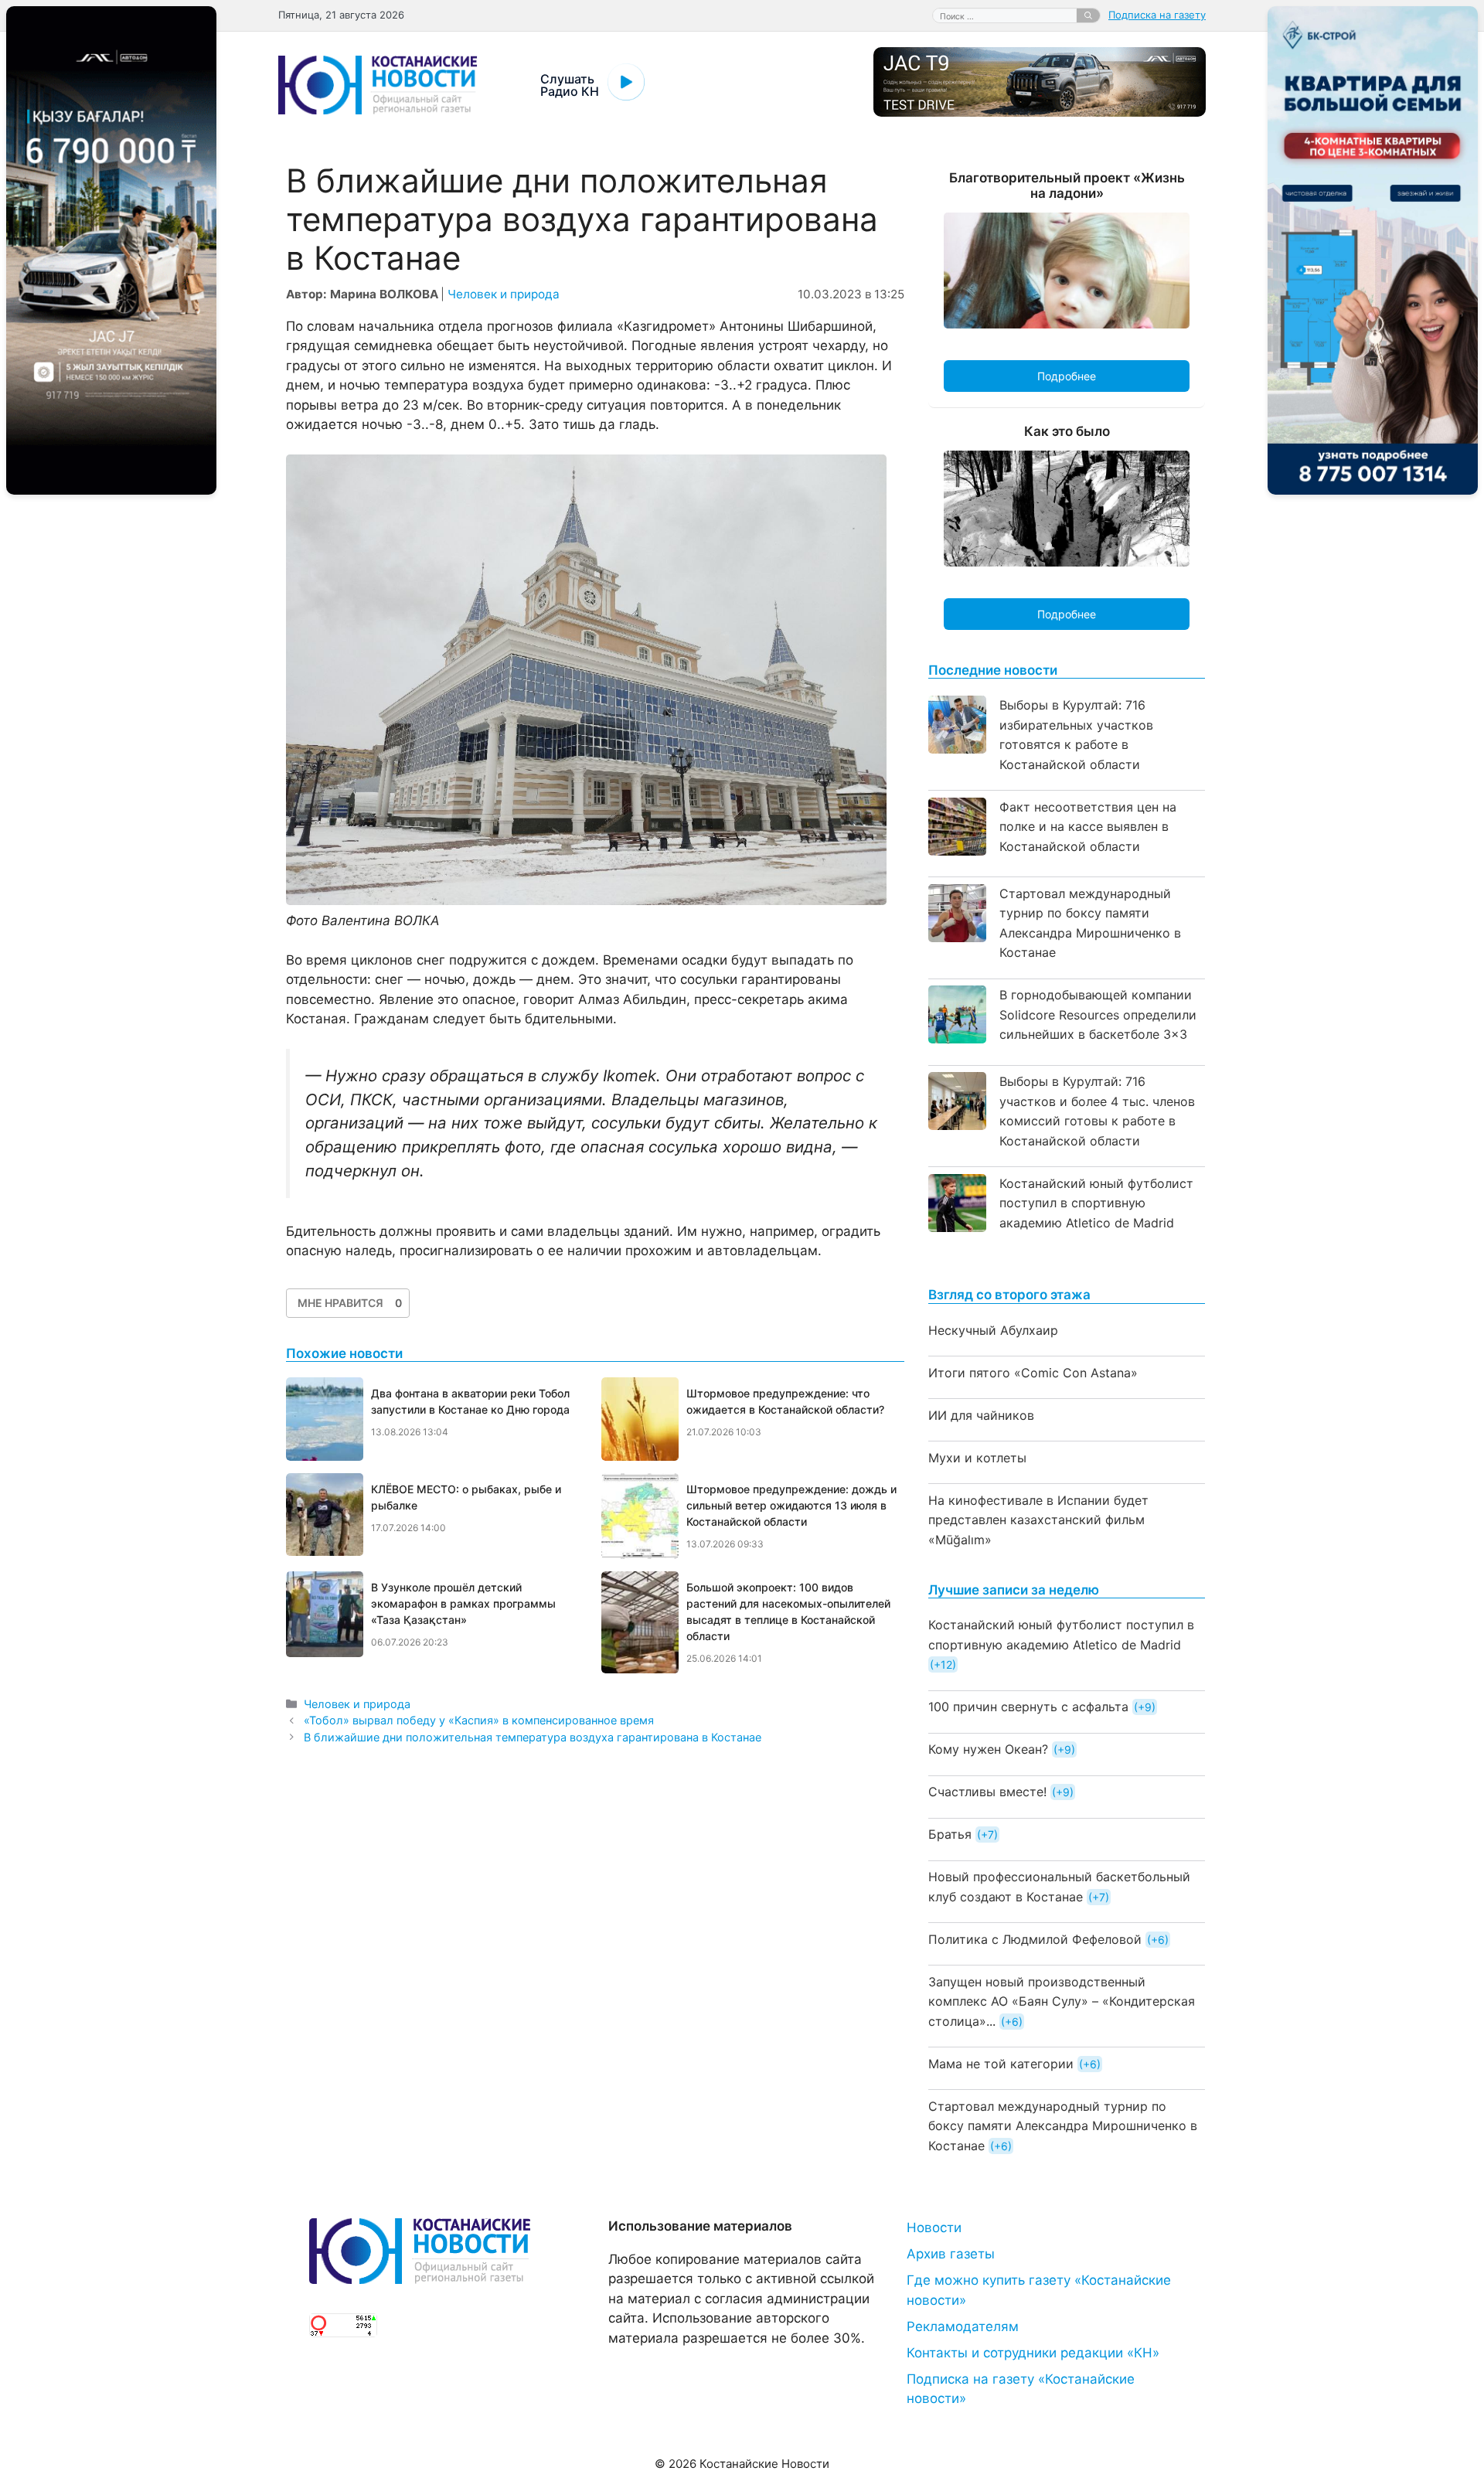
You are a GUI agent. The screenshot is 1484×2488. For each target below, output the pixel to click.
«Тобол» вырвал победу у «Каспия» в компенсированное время (479, 1720)
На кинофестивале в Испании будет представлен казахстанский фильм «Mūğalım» (1038, 1520)
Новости (934, 2228)
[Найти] (1088, 15)
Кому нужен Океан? (988, 1749)
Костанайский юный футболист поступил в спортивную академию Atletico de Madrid (1096, 1203)
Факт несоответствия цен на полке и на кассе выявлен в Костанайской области (1088, 827)
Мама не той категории (1001, 2064)
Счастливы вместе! (987, 1792)
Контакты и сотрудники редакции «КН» (1033, 2353)
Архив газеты (951, 2254)
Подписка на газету (1157, 15)
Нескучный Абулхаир (993, 1330)
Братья (950, 1834)
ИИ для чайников (981, 1415)
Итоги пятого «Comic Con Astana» (1033, 1373)
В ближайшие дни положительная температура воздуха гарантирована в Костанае (533, 1737)
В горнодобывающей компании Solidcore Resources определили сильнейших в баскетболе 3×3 (1098, 1014)
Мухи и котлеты (977, 1458)
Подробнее (1067, 376)
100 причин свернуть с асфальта (1028, 1707)
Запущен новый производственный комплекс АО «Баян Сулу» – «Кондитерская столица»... (1062, 2001)
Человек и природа (504, 294)
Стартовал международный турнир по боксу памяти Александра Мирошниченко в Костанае (1063, 2126)
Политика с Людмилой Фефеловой (1035, 1939)
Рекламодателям (963, 2326)
